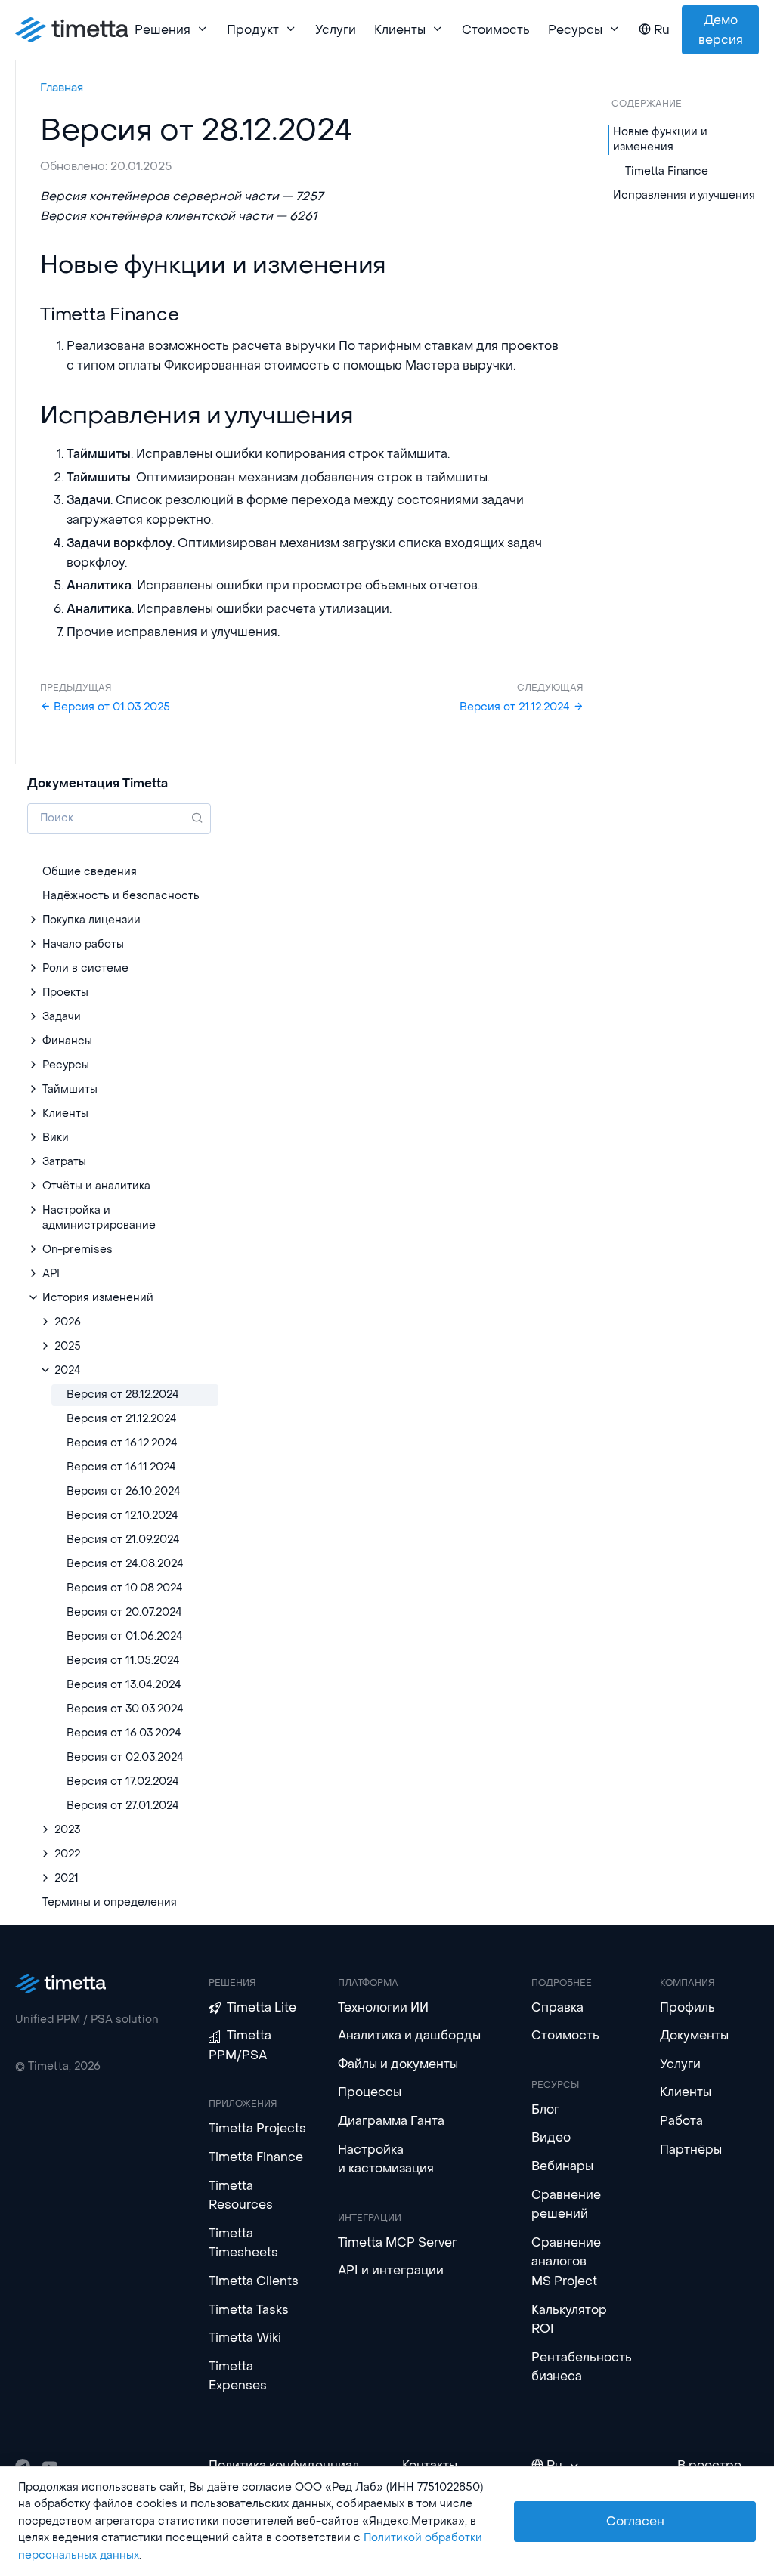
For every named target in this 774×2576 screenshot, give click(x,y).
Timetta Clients (254, 2281)
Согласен (635, 2521)
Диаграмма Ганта (391, 2121)
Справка (557, 2007)
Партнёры (691, 2149)
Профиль (687, 2007)
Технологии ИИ (383, 2007)
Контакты (430, 2465)
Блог (545, 2109)
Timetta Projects (257, 2128)
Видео (551, 2137)
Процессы (370, 2092)
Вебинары (562, 2166)
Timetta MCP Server (397, 2242)
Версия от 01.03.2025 (110, 707)
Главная (62, 88)
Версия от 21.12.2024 (516, 707)
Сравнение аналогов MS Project (566, 2262)
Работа (681, 2121)
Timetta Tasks (249, 2310)
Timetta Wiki (245, 2338)
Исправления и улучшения (684, 195)
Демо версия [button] (721, 30)
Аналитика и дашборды (409, 2035)
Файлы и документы (398, 2064)
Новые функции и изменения (660, 139)
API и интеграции (391, 2270)
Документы (694, 2035)
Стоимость (496, 30)
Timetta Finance (667, 171)
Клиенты (686, 2092)
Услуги (336, 30)
